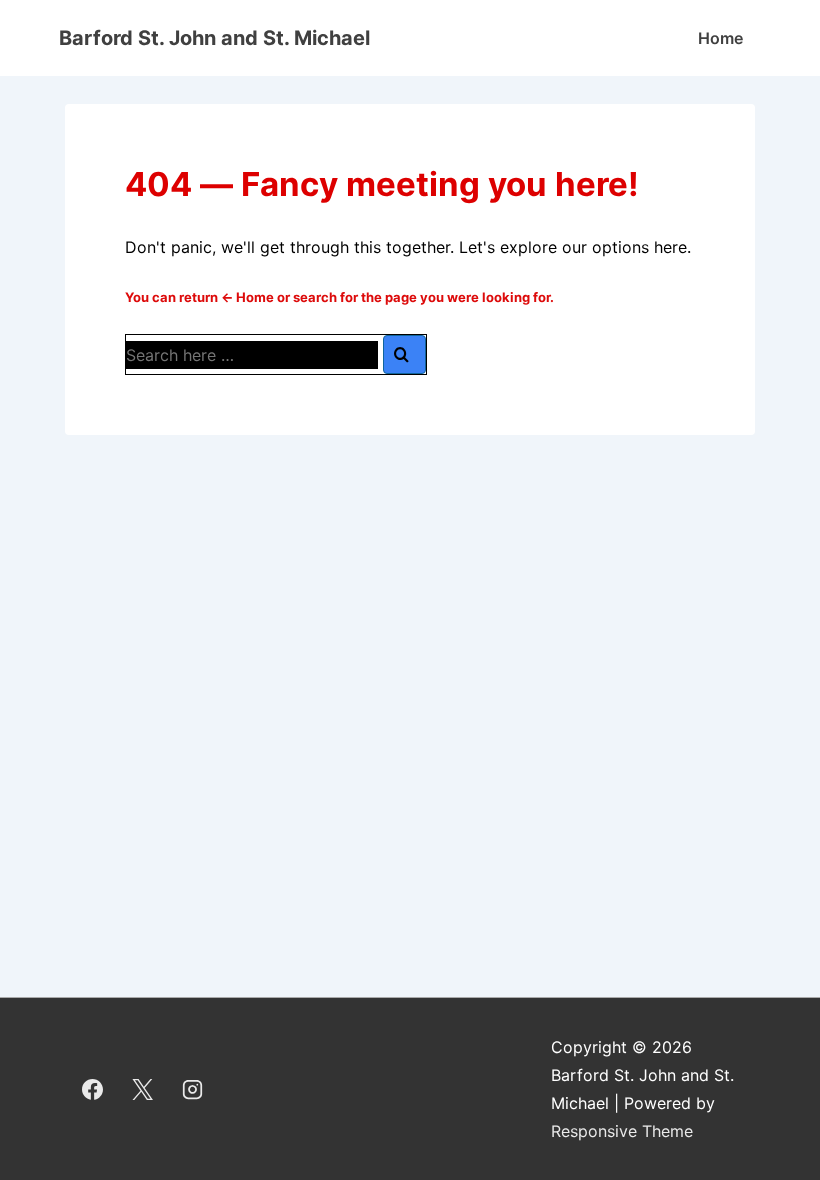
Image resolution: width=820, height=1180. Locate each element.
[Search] (404, 354)
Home (720, 38)
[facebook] (93, 1089)
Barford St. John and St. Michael (214, 38)
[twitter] (143, 1089)
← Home (247, 297)
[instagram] (193, 1089)
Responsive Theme (622, 1131)
